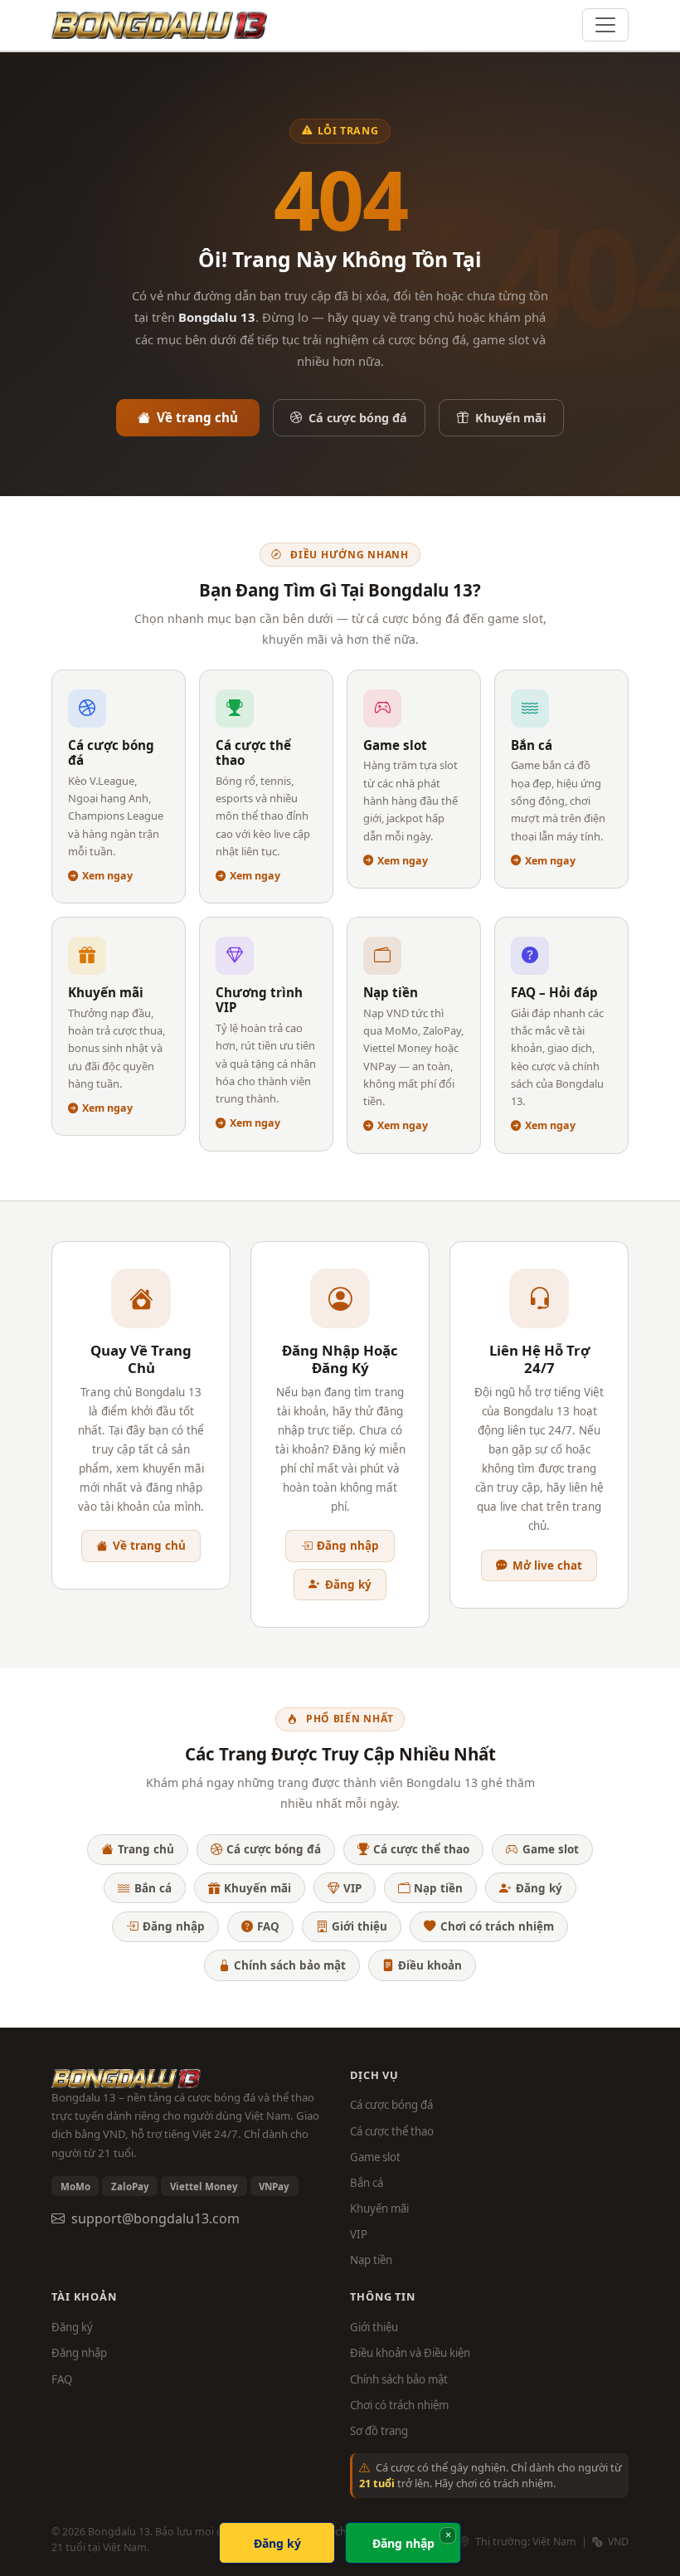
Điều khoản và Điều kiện (410, 2353)
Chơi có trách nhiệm (497, 1926)
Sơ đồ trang (379, 2431)
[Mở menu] (605, 25)
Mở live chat (547, 1566)
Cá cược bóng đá (358, 418)
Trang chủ (146, 1849)
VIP (352, 1888)
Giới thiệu (359, 1926)
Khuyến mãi (510, 418)
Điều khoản (430, 1965)
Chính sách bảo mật (290, 1965)
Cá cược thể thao (421, 1849)
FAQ (268, 1926)
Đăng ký (348, 1585)
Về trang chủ (197, 417)
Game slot (551, 1849)
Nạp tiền (438, 1888)
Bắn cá (153, 1888)
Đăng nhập (348, 1546)
